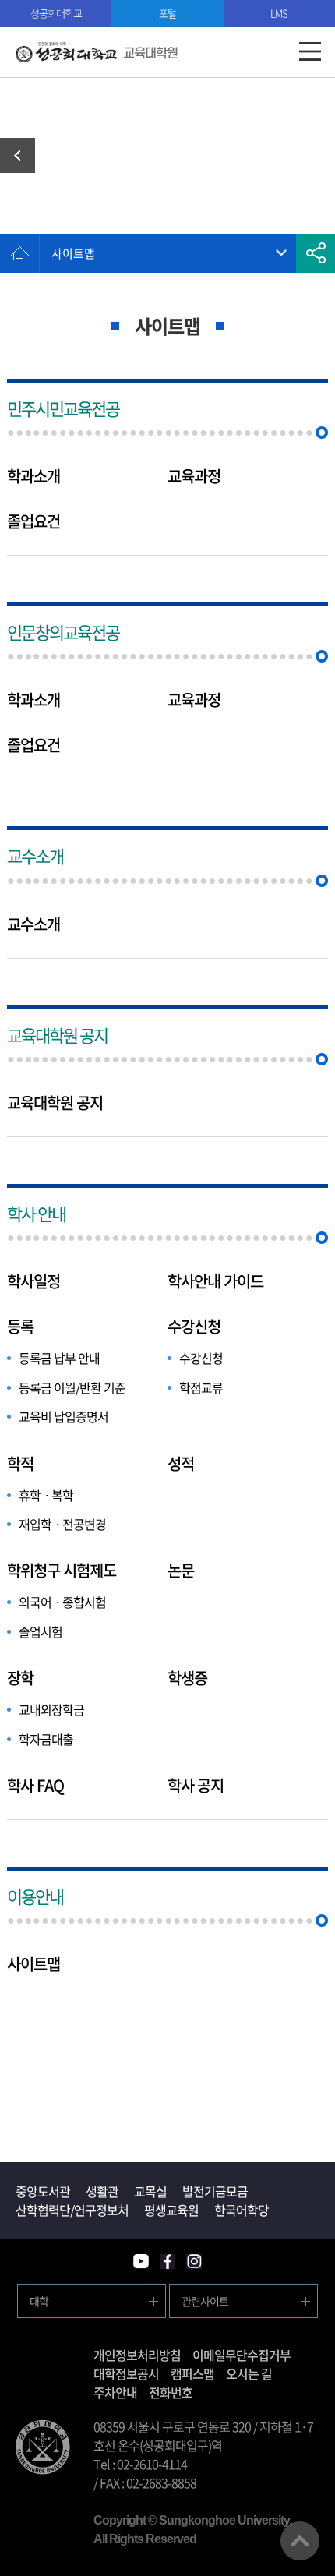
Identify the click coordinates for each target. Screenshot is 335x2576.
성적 (181, 1464)
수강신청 (194, 1327)
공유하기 (316, 253)
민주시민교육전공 (63, 408)
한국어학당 (242, 2210)
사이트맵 (73, 253)
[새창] (141, 2262)
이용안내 (35, 1896)
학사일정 (33, 1281)
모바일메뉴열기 (310, 52)
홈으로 (19, 253)
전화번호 (171, 2392)
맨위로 (300, 2541)
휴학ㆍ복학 (46, 1495)
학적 (20, 1464)
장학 (20, 1678)
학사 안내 (23, 155)
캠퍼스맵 (192, 2373)
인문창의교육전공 (63, 632)
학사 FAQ (35, 1786)
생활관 (102, 2191)
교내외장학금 (51, 1709)
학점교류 (201, 1387)
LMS (279, 13)
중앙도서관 (43, 2191)
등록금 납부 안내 (59, 1358)
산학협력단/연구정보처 (72, 2210)
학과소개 (33, 476)
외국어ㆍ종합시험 (62, 1602)
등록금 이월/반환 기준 (72, 1387)
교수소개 (35, 855)
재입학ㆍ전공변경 (62, 1524)
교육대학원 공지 (57, 1035)
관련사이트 (205, 2301)
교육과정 (194, 476)
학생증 (187, 1678)
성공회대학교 (56, 13)
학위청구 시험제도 (62, 1571)
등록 (20, 1327)
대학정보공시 (126, 2373)
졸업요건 (33, 521)
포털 (167, 13)
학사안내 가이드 (215, 1281)
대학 (39, 2301)
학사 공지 (196, 1786)
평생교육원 (171, 2210)
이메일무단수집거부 (242, 2355)
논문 (181, 1571)
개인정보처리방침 (137, 2355)
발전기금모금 (215, 2191)
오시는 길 (249, 2373)
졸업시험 (41, 1631)
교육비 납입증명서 (63, 1416)
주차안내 (115, 2392)
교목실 (150, 2191)
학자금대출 (46, 1739)
